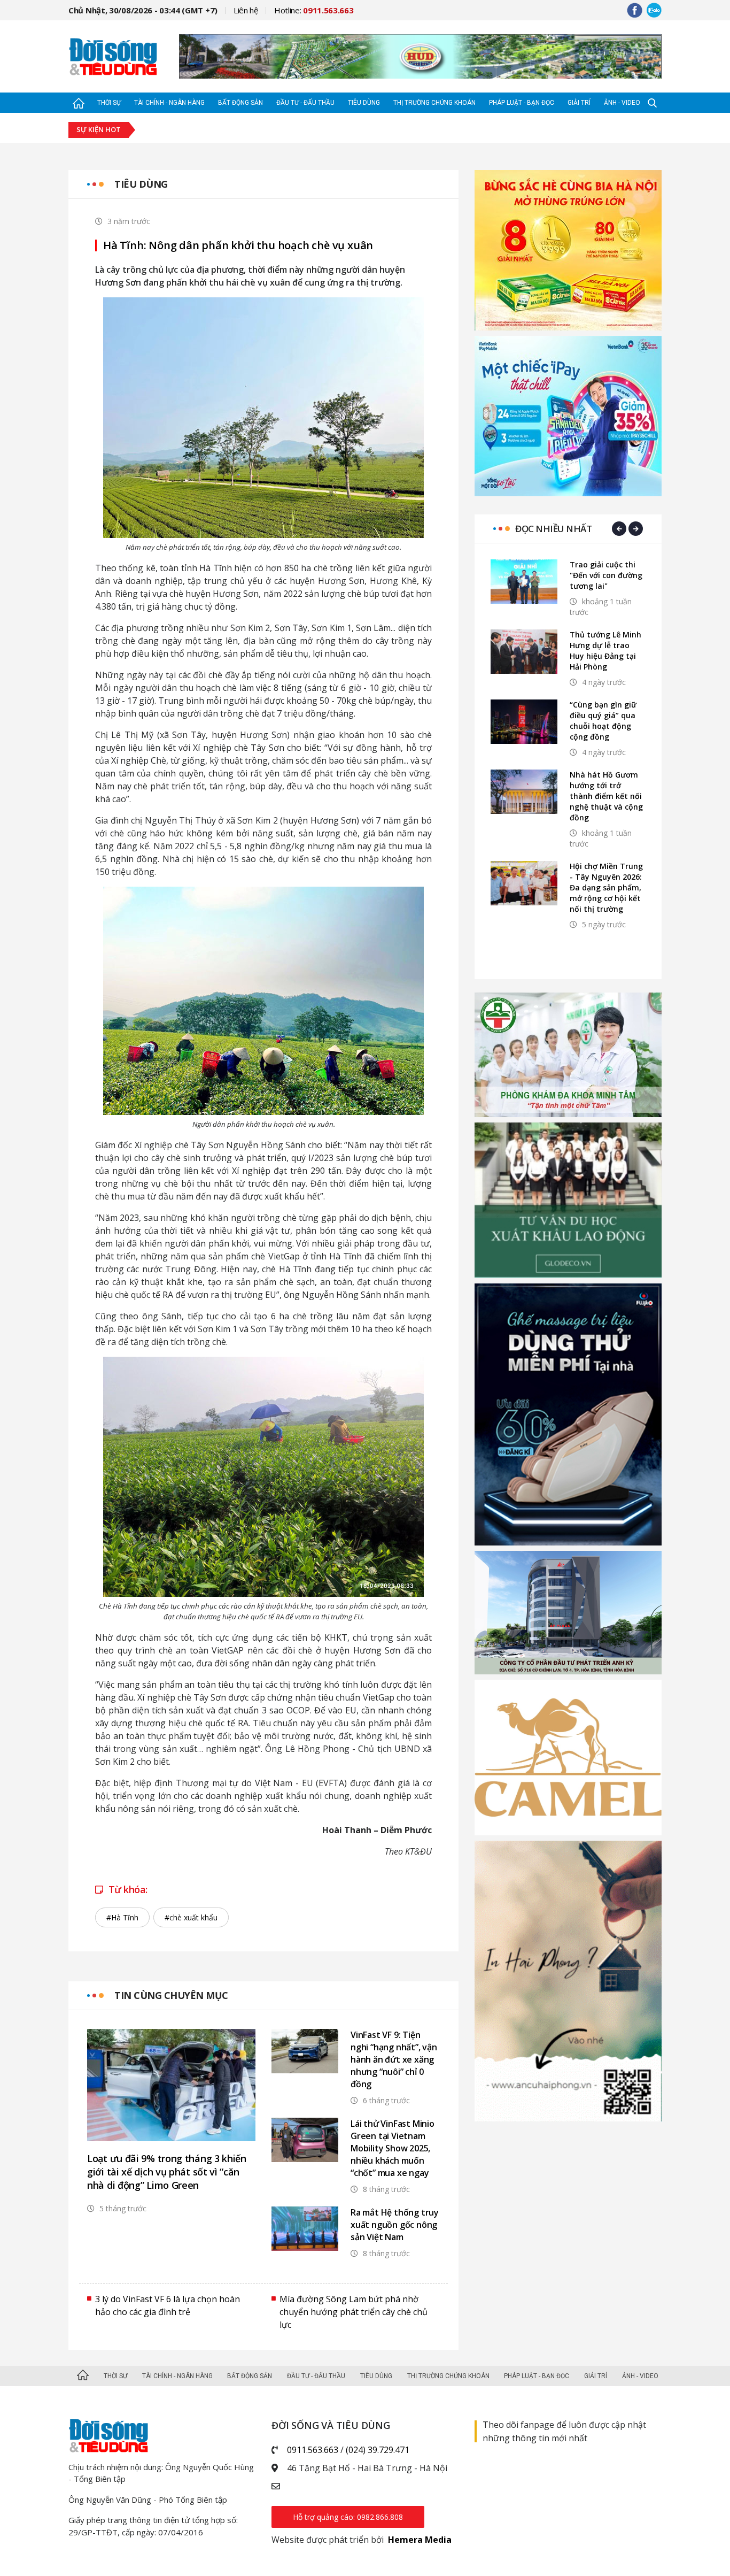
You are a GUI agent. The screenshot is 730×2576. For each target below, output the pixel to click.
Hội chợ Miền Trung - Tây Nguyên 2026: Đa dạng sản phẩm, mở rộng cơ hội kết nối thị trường (606, 887)
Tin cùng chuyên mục (171, 1995)
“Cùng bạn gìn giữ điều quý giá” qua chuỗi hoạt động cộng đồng (603, 721)
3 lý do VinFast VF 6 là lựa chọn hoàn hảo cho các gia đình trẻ (168, 2305)
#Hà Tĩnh (122, 1917)
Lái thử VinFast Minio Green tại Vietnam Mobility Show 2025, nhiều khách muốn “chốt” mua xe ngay (393, 2148)
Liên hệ (246, 10)
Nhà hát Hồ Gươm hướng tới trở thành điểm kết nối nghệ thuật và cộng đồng (606, 796)
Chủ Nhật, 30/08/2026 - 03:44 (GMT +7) (143, 10)
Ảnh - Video (622, 103)
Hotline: (314, 10)
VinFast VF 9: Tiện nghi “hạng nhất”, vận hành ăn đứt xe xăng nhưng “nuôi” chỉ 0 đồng (394, 2059)
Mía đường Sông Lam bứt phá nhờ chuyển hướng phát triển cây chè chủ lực (354, 2312)
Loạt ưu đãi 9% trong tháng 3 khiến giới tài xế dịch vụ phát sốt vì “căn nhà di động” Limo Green (167, 2172)
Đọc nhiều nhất (553, 529)
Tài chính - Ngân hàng (169, 103)
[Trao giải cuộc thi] (524, 582)
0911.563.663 (313, 2450)
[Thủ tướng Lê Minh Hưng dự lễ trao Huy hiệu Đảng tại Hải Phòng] (524, 652)
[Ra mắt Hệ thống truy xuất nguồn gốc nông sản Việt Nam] (305, 2229)
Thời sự (109, 103)
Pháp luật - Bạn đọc (522, 103)
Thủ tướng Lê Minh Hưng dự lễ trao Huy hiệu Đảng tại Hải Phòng (605, 651)
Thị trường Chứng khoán (434, 103)
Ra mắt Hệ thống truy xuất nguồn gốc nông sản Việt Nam (395, 2225)
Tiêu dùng (364, 103)
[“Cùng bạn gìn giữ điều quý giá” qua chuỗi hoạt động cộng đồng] (524, 722)
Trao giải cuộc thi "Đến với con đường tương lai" (606, 575)
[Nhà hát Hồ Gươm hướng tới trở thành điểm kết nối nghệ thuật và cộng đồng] (524, 792)
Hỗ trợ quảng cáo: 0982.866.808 (348, 2517)
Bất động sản (240, 103)
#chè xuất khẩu (191, 1917)
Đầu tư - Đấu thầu (305, 103)
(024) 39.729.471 (378, 2450)
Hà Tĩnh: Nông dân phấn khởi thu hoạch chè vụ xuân (238, 245)
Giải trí (579, 103)
